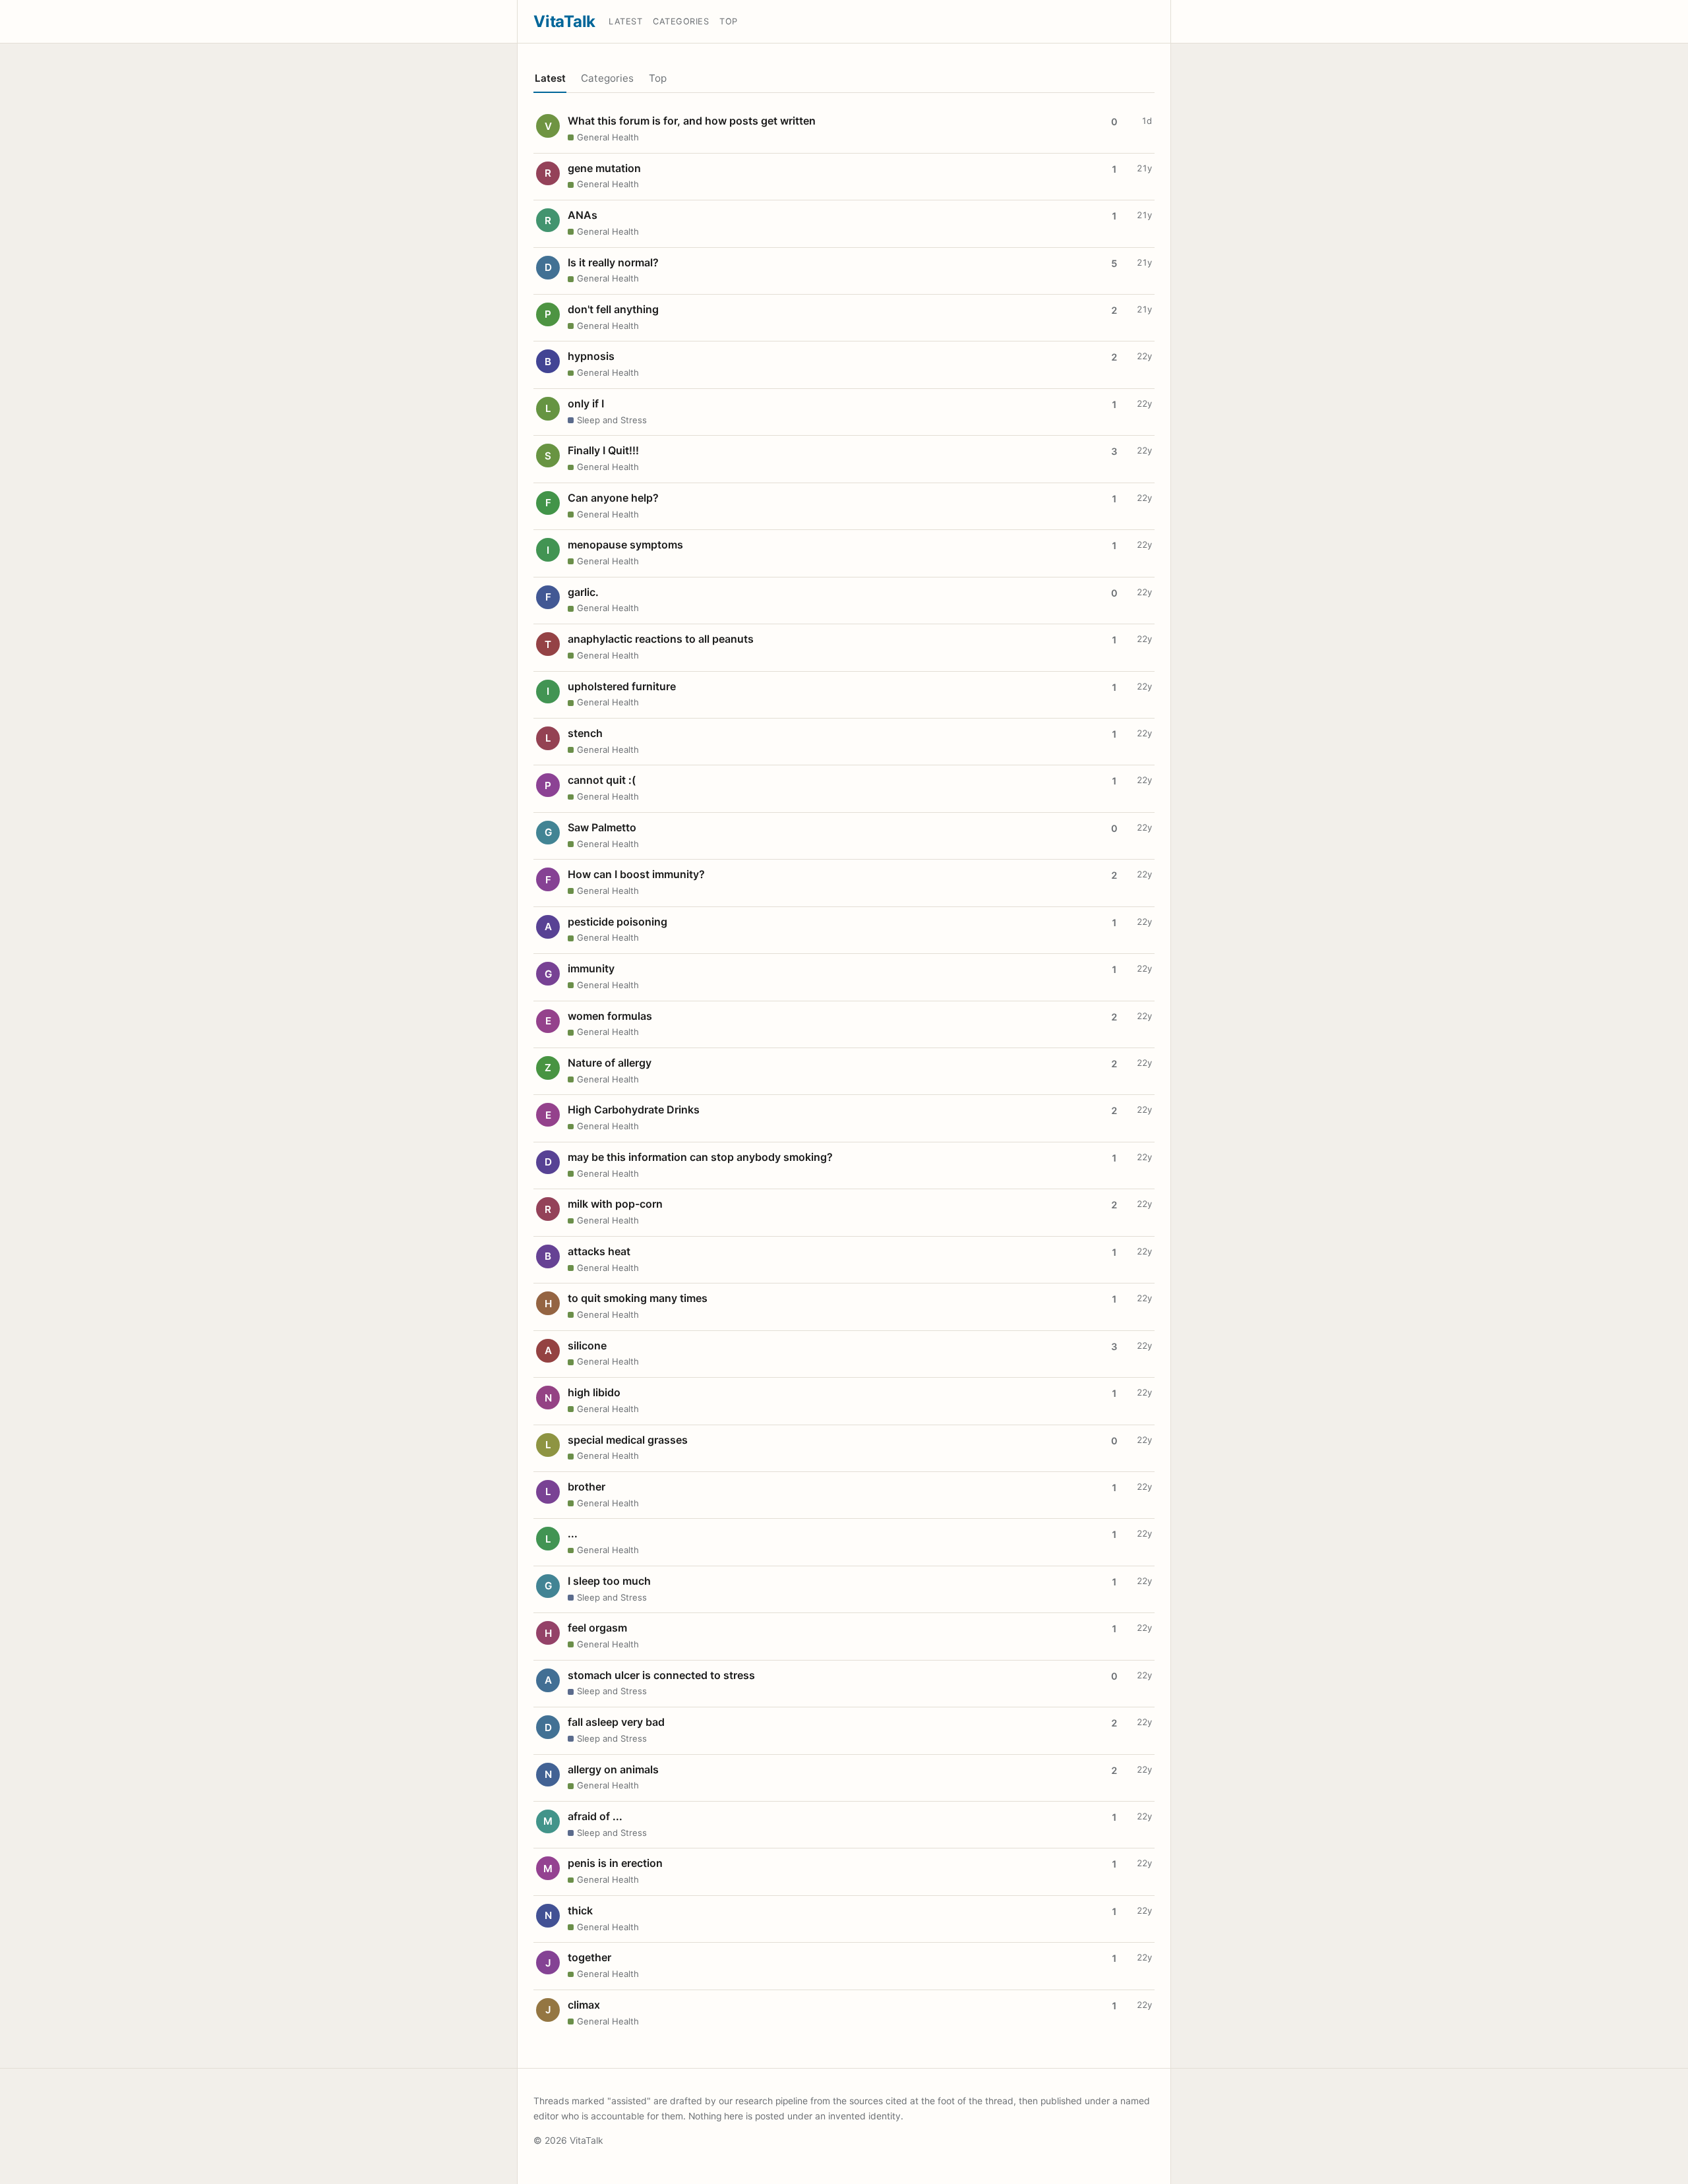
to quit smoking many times (638, 1298)
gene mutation (604, 168)
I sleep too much (609, 1581)
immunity (591, 968)
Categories (681, 21)
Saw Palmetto (602, 827)
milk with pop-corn (615, 1204)
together (589, 1957)
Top (729, 21)
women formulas (610, 1016)
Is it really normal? (613, 262)
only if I (586, 403)
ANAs (583, 215)
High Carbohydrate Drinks (634, 1109)
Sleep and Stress (612, 420)
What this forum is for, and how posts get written (692, 121)
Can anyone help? (613, 498)
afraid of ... (595, 1816)
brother (587, 1487)
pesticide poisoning (618, 922)
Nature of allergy (610, 1063)
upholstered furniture (622, 686)
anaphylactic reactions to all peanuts (661, 639)
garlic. (583, 592)
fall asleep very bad (616, 1722)
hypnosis (591, 356)
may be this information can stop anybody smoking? (700, 1157)
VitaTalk (564, 21)
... (573, 1533)
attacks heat (599, 1251)
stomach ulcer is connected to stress (661, 1675)
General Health (608, 137)
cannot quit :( (602, 780)
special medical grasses (628, 1440)
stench (585, 733)
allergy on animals (613, 1769)
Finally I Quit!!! (603, 450)
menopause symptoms (625, 545)
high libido (594, 1392)
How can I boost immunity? (636, 874)
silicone (587, 1345)
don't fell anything (613, 309)
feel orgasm (597, 1628)
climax (584, 2005)
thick (580, 1910)
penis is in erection (615, 1863)
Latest (625, 21)
